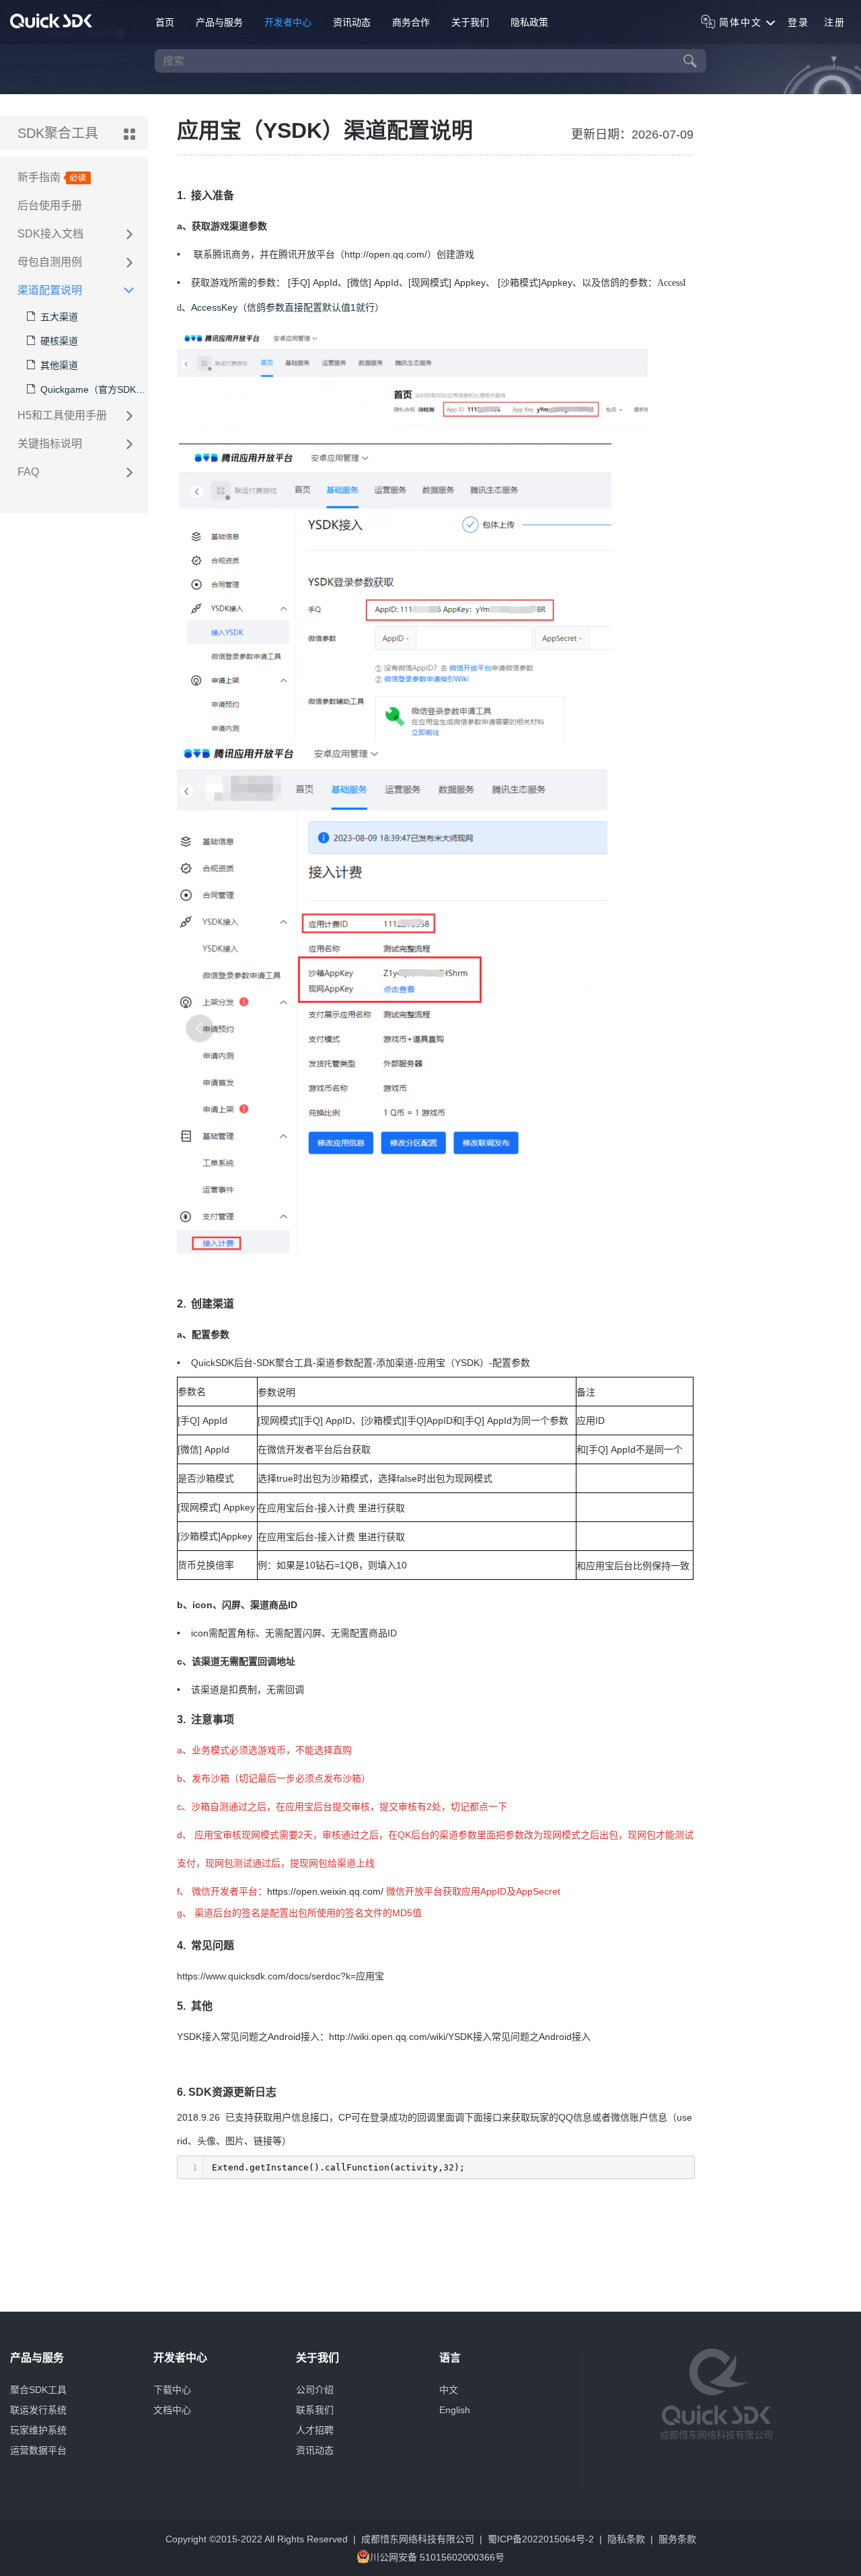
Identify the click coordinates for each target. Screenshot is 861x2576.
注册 (835, 22)
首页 (165, 22)
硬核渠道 (59, 341)
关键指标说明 (50, 444)
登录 (798, 22)
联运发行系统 (38, 2410)
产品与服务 (219, 22)
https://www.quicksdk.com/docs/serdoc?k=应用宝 (280, 1976)
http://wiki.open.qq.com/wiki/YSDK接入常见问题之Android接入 (460, 2037)
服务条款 (677, 2539)
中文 (449, 2390)
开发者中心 (288, 22)
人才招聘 (315, 2430)
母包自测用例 (50, 262)
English (455, 2410)
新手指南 (40, 177)
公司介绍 (315, 2390)
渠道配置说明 (50, 290)
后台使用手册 (50, 205)
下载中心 (172, 2390)
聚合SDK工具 (38, 2390)
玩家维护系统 (38, 2430)
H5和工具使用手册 (62, 415)
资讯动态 (352, 22)
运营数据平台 (38, 2450)
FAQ (28, 472)
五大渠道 (59, 317)
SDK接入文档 (50, 234)
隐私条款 (626, 2539)
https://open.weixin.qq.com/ (325, 1891)
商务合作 (411, 22)
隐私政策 (529, 22)
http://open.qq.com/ (386, 254)
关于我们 (470, 22)
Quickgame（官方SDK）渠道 (94, 389)
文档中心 (172, 2410)
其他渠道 (59, 365)
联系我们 (315, 2410)
